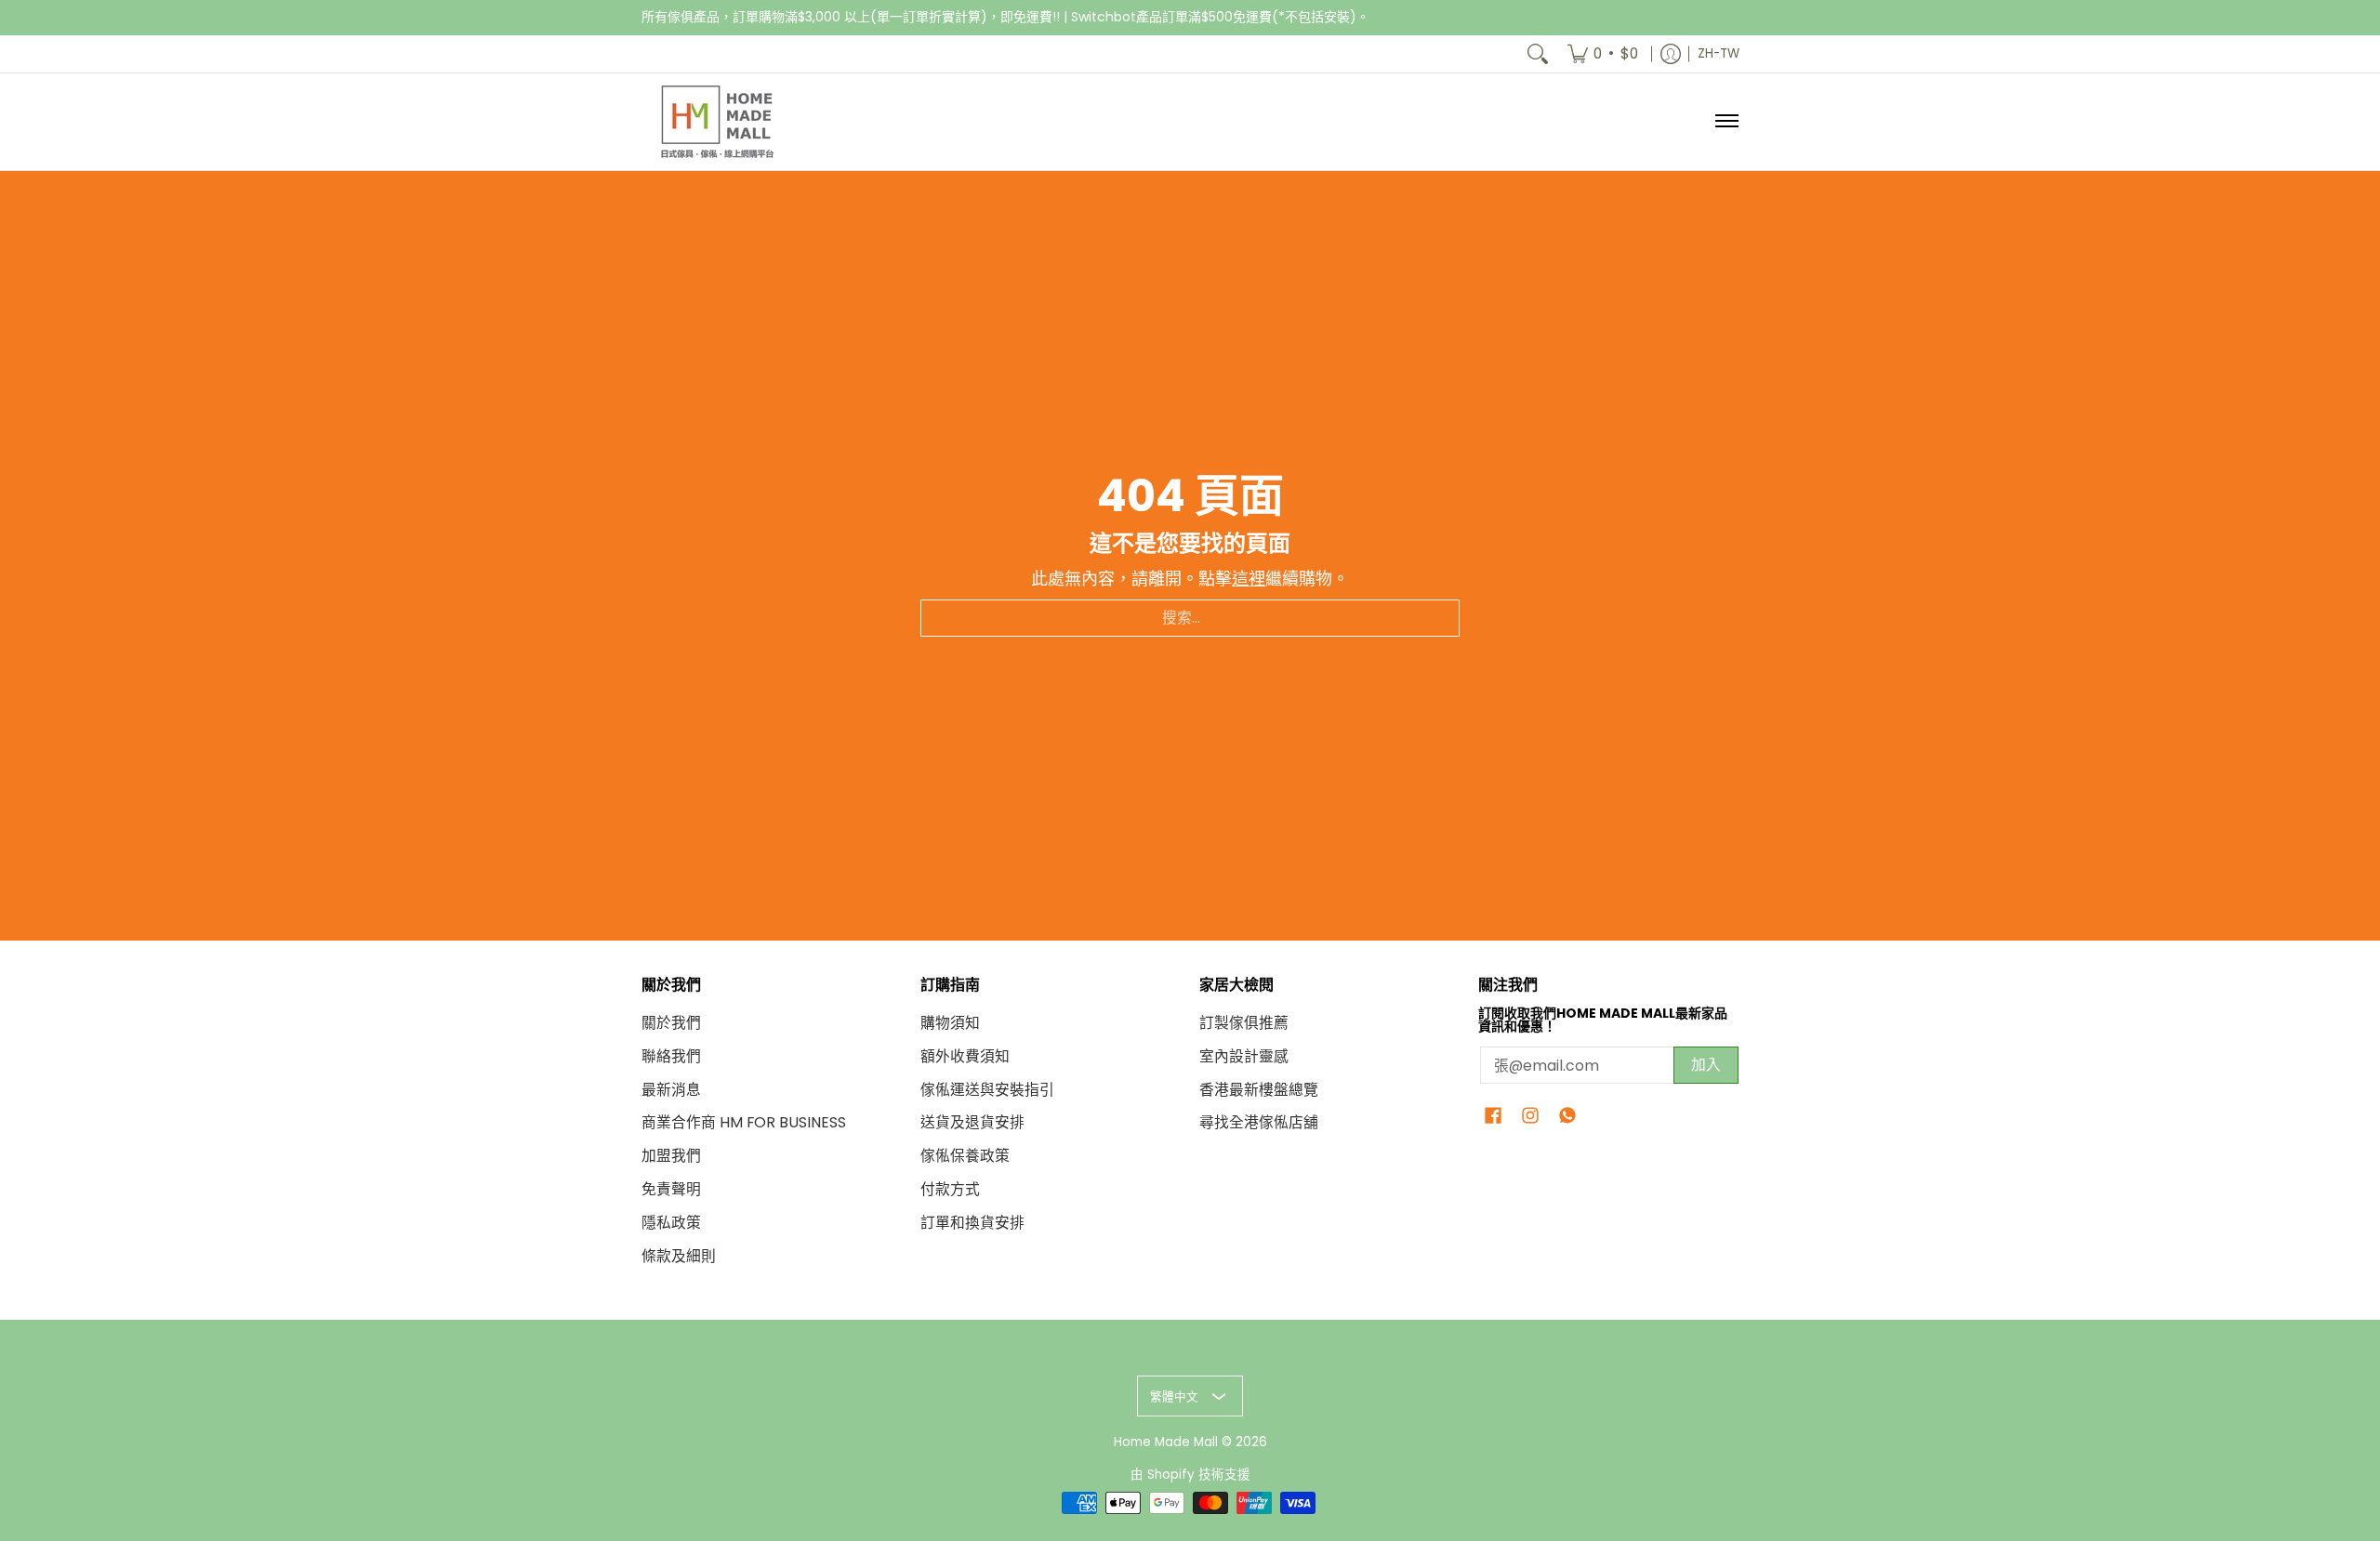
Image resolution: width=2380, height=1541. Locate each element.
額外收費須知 (965, 1056)
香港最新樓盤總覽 (1259, 1090)
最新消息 (671, 1090)
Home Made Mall (1166, 1442)
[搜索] (1538, 54)
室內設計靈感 (1244, 1056)
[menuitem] (1603, 54)
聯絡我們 (671, 1056)
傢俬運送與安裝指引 (987, 1090)
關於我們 (671, 1023)
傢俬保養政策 (965, 1156)
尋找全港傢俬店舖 (1259, 1122)
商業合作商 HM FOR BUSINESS (744, 1122)
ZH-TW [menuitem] (1719, 53)
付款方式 (950, 1189)
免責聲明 (671, 1189)
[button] (1493, 1117)
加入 (1706, 1065)
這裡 (1249, 579)
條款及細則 (679, 1256)
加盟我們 (671, 1156)
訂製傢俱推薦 (1244, 1023)
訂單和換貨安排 (972, 1223)
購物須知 (950, 1023)
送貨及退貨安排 (972, 1122)
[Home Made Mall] (716, 122)
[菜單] (1726, 122)
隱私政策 (671, 1223)
